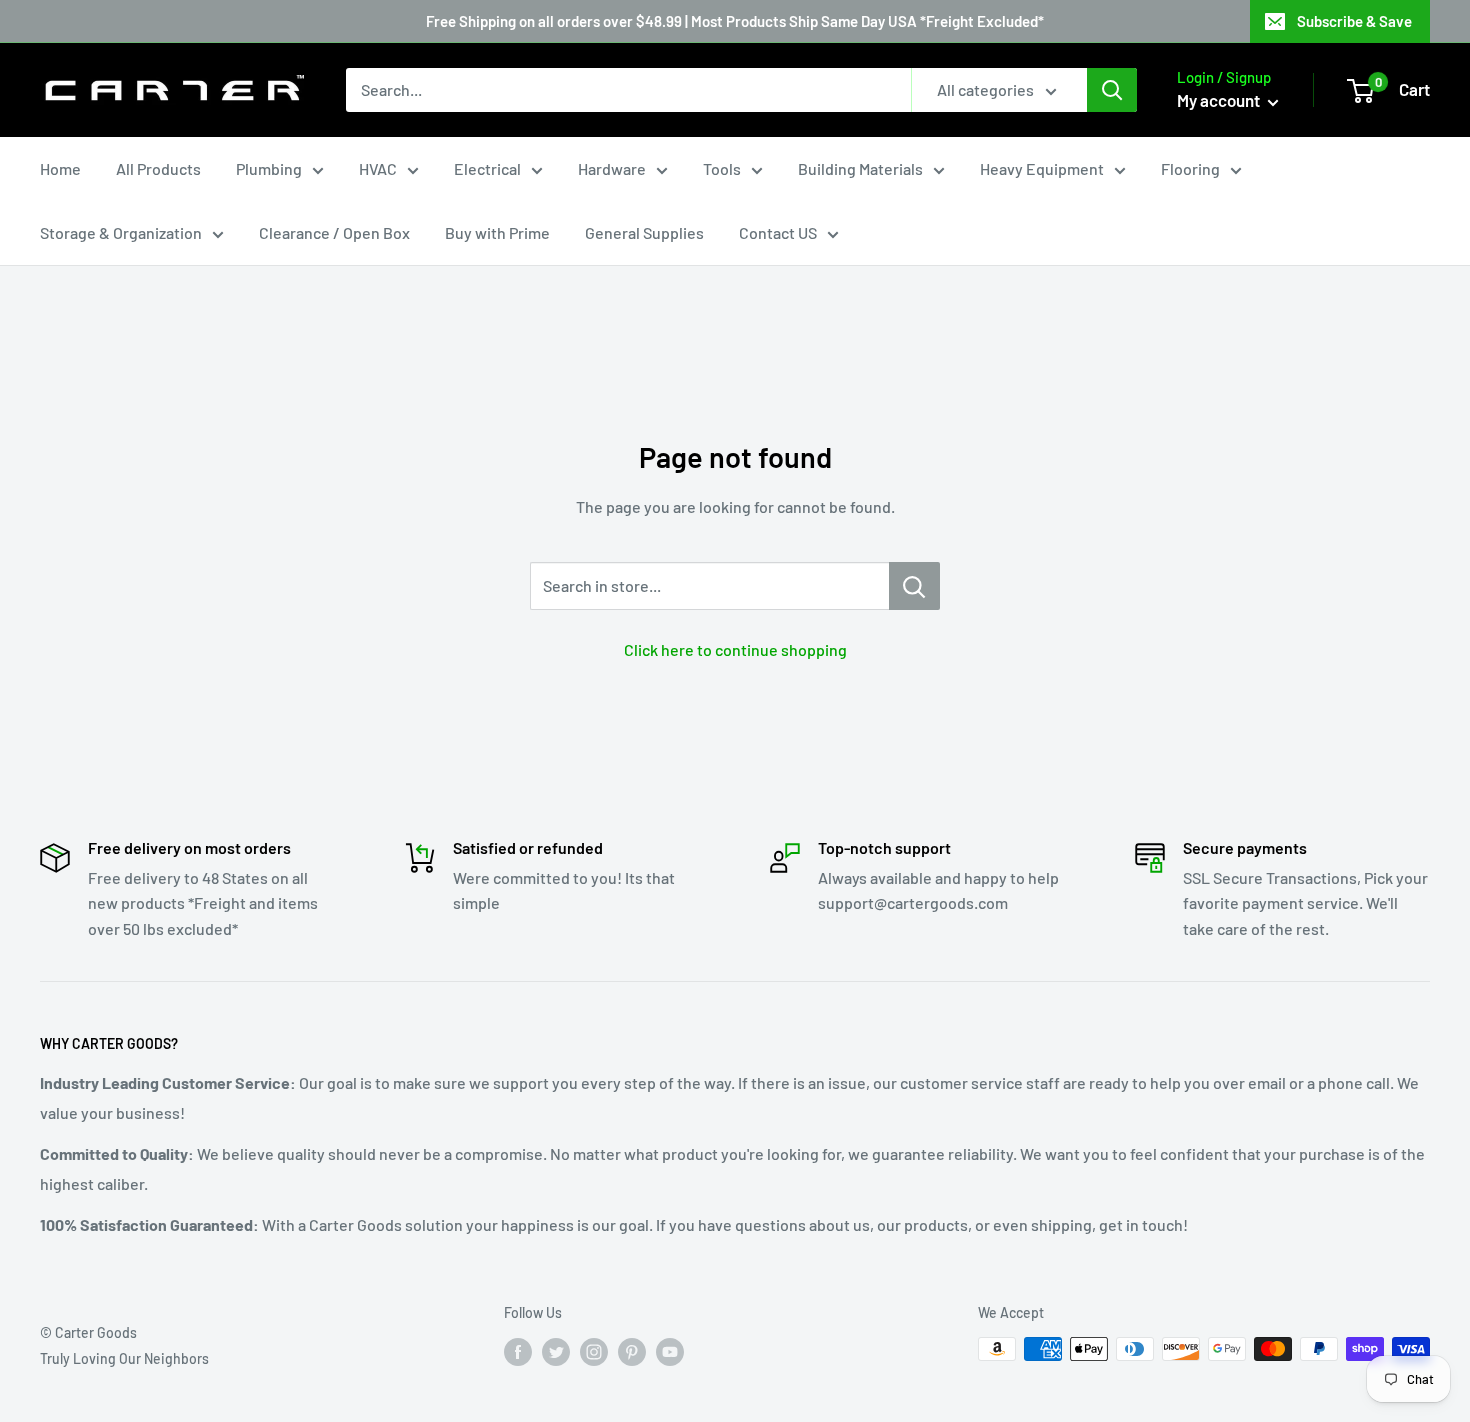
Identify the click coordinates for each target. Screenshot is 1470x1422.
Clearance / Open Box (334, 232)
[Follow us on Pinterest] (632, 1351)
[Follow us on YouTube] (670, 1351)
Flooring (1190, 168)
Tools (722, 168)
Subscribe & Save (1354, 21)
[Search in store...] (914, 586)
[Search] (1112, 90)
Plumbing (269, 168)
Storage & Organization (121, 232)
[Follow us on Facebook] (518, 1351)
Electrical (487, 168)
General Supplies (644, 232)
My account (1220, 100)
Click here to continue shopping (735, 649)
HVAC (378, 168)
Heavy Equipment (1042, 168)
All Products (158, 168)
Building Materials (860, 168)
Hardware (612, 168)
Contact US (778, 232)
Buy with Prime (497, 232)
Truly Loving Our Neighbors (124, 1358)
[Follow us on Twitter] (556, 1351)
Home (60, 168)
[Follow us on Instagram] (594, 1351)
